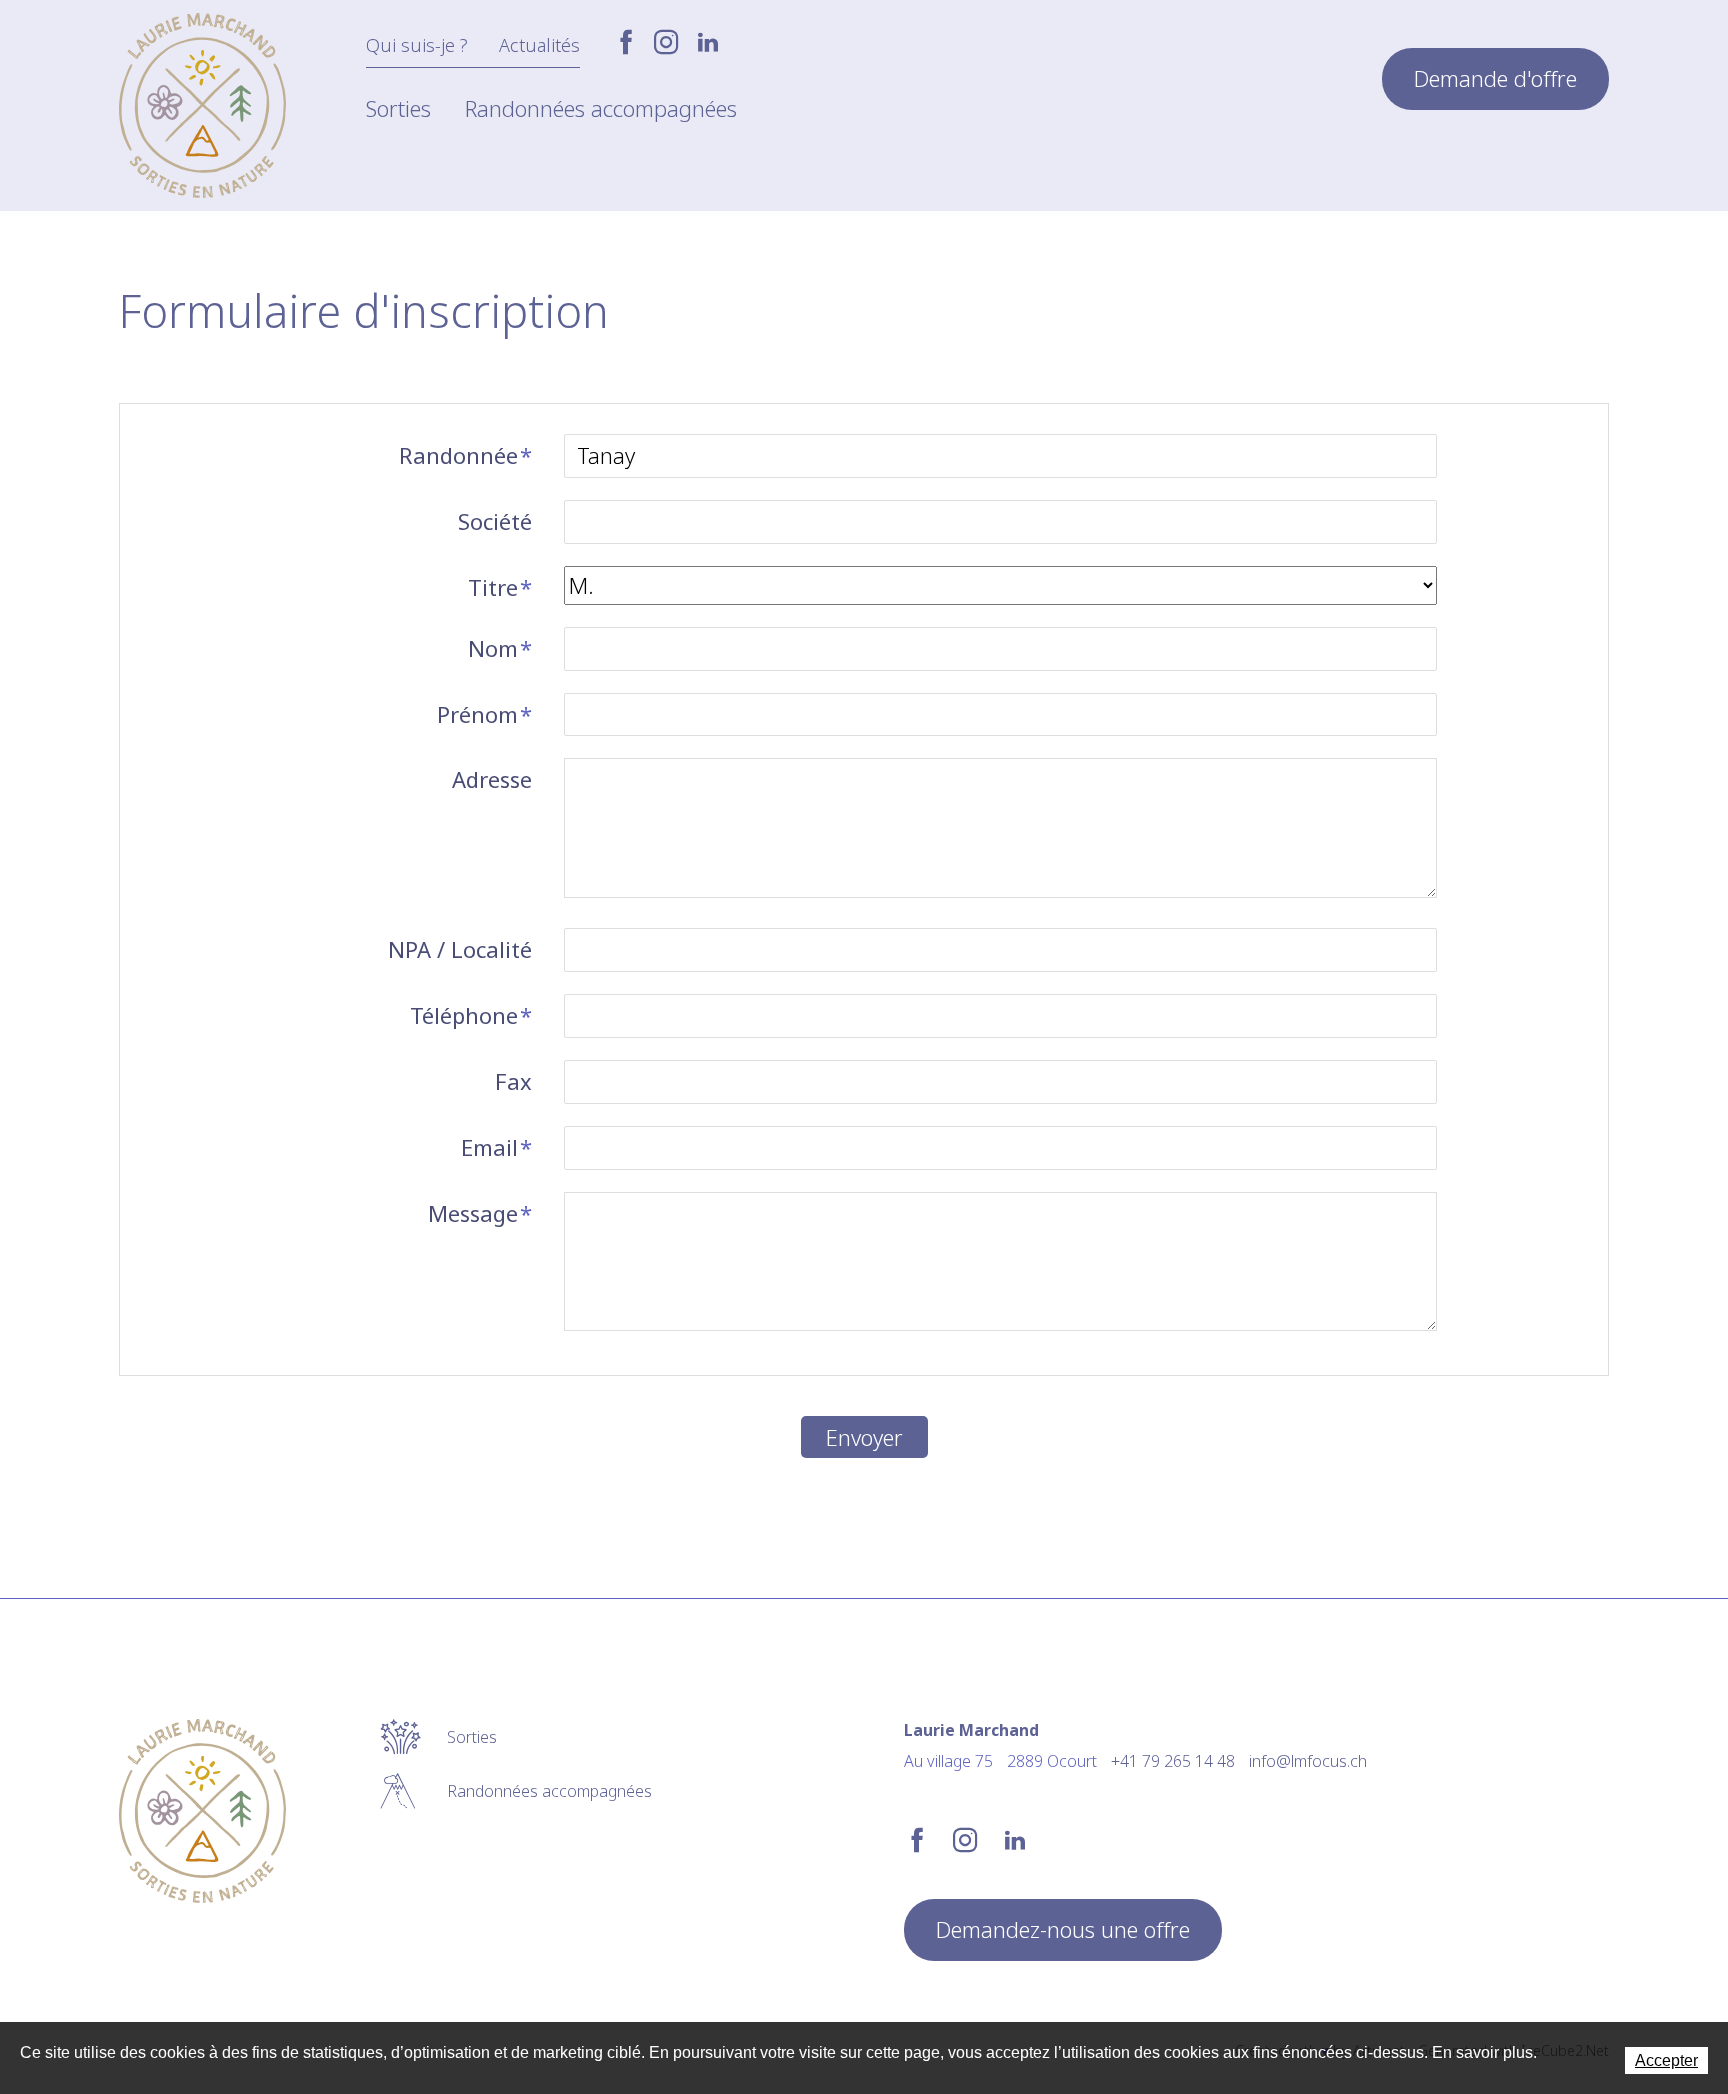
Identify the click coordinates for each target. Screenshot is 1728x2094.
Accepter (1666, 2060)
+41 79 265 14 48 (1173, 1761)
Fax (513, 1081)
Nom (500, 648)
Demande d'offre (1495, 78)
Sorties (398, 108)
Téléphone (471, 1015)
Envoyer (864, 1437)
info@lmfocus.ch (1308, 1761)
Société (495, 521)
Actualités (539, 45)
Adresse (492, 779)
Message (480, 1213)
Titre (500, 587)
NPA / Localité (460, 949)
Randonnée (465, 455)
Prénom (484, 714)
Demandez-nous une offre (1063, 1929)
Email (496, 1147)
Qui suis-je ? (417, 45)
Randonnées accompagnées (601, 108)
